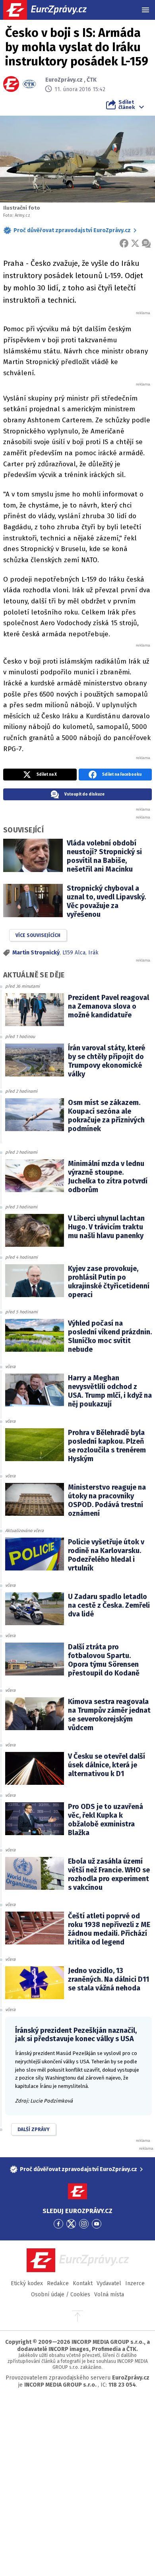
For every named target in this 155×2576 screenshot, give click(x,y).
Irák (93, 953)
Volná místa (109, 2295)
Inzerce (135, 2283)
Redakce (58, 2283)
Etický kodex (27, 2283)
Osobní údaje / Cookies (61, 2295)
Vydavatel (109, 2283)
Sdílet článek (127, 105)
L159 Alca (74, 953)
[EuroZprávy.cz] (52, 10)
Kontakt (83, 2283)
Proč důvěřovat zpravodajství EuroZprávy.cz (72, 230)
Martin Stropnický (36, 953)
